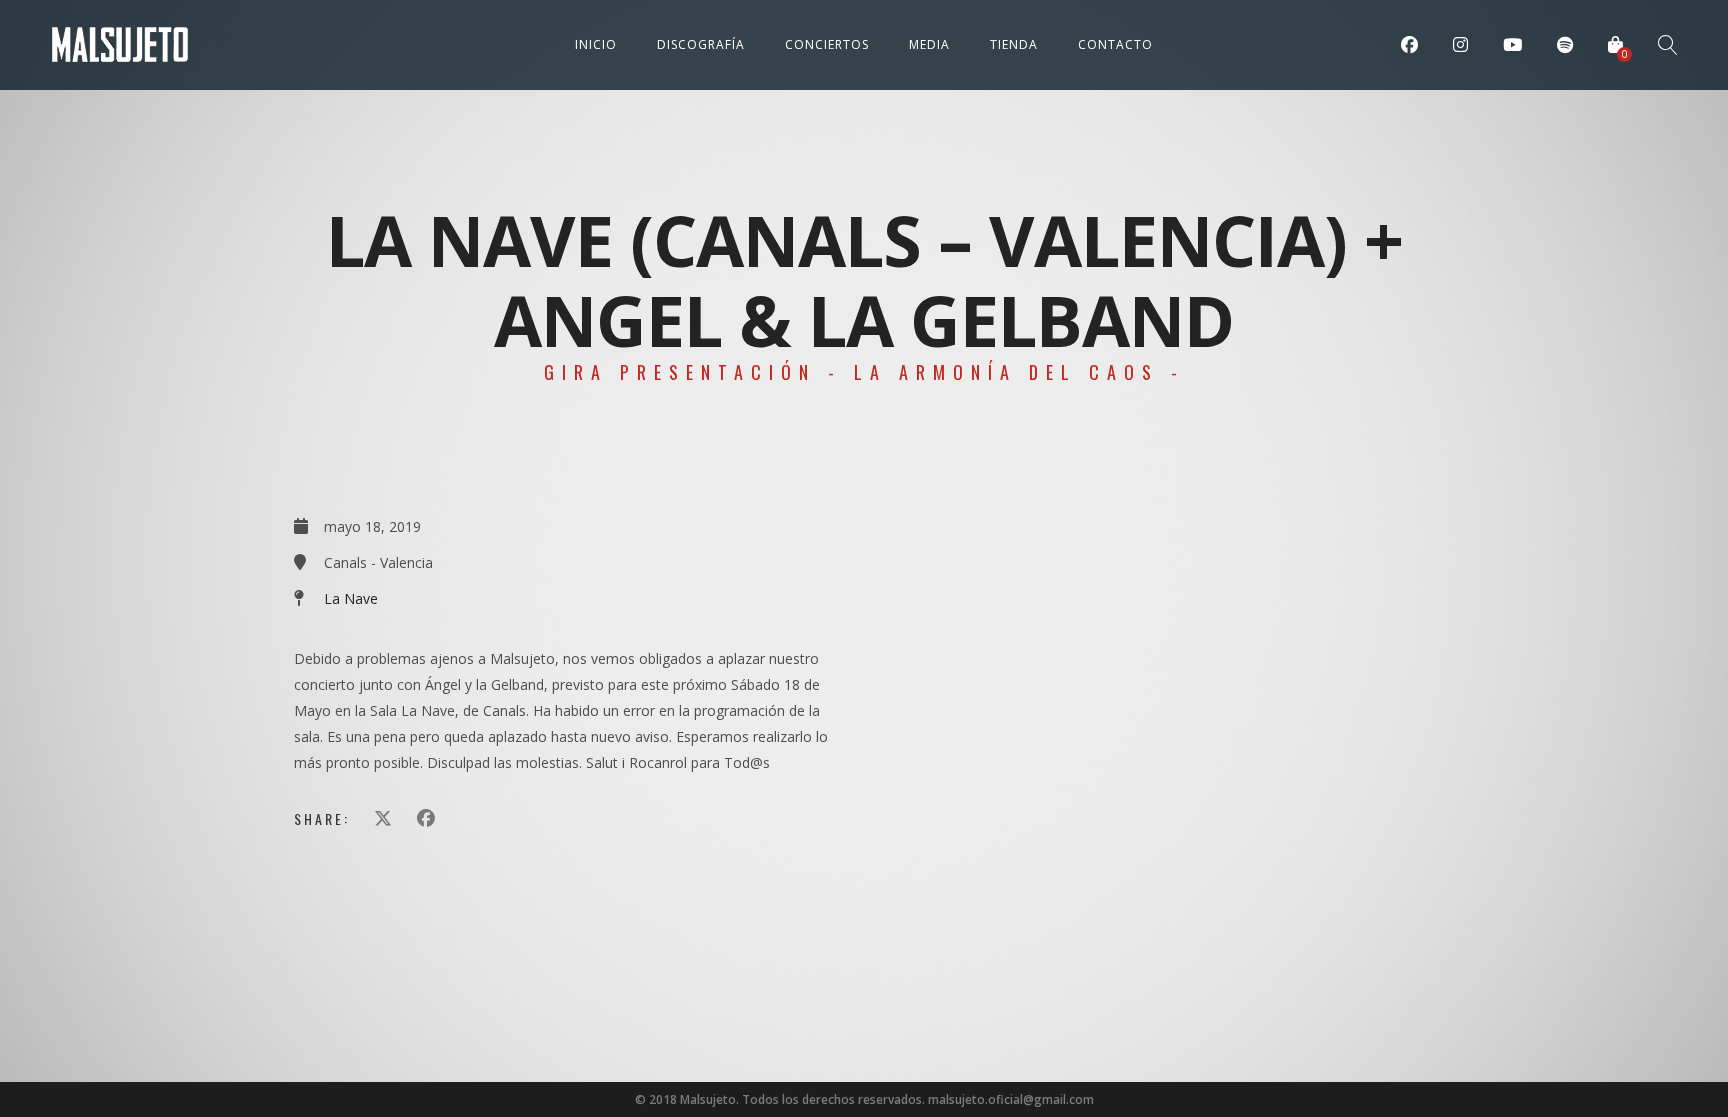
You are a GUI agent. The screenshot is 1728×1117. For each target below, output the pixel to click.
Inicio (596, 44)
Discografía (701, 44)
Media (929, 44)
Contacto (1115, 44)
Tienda (1014, 44)
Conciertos (827, 44)
